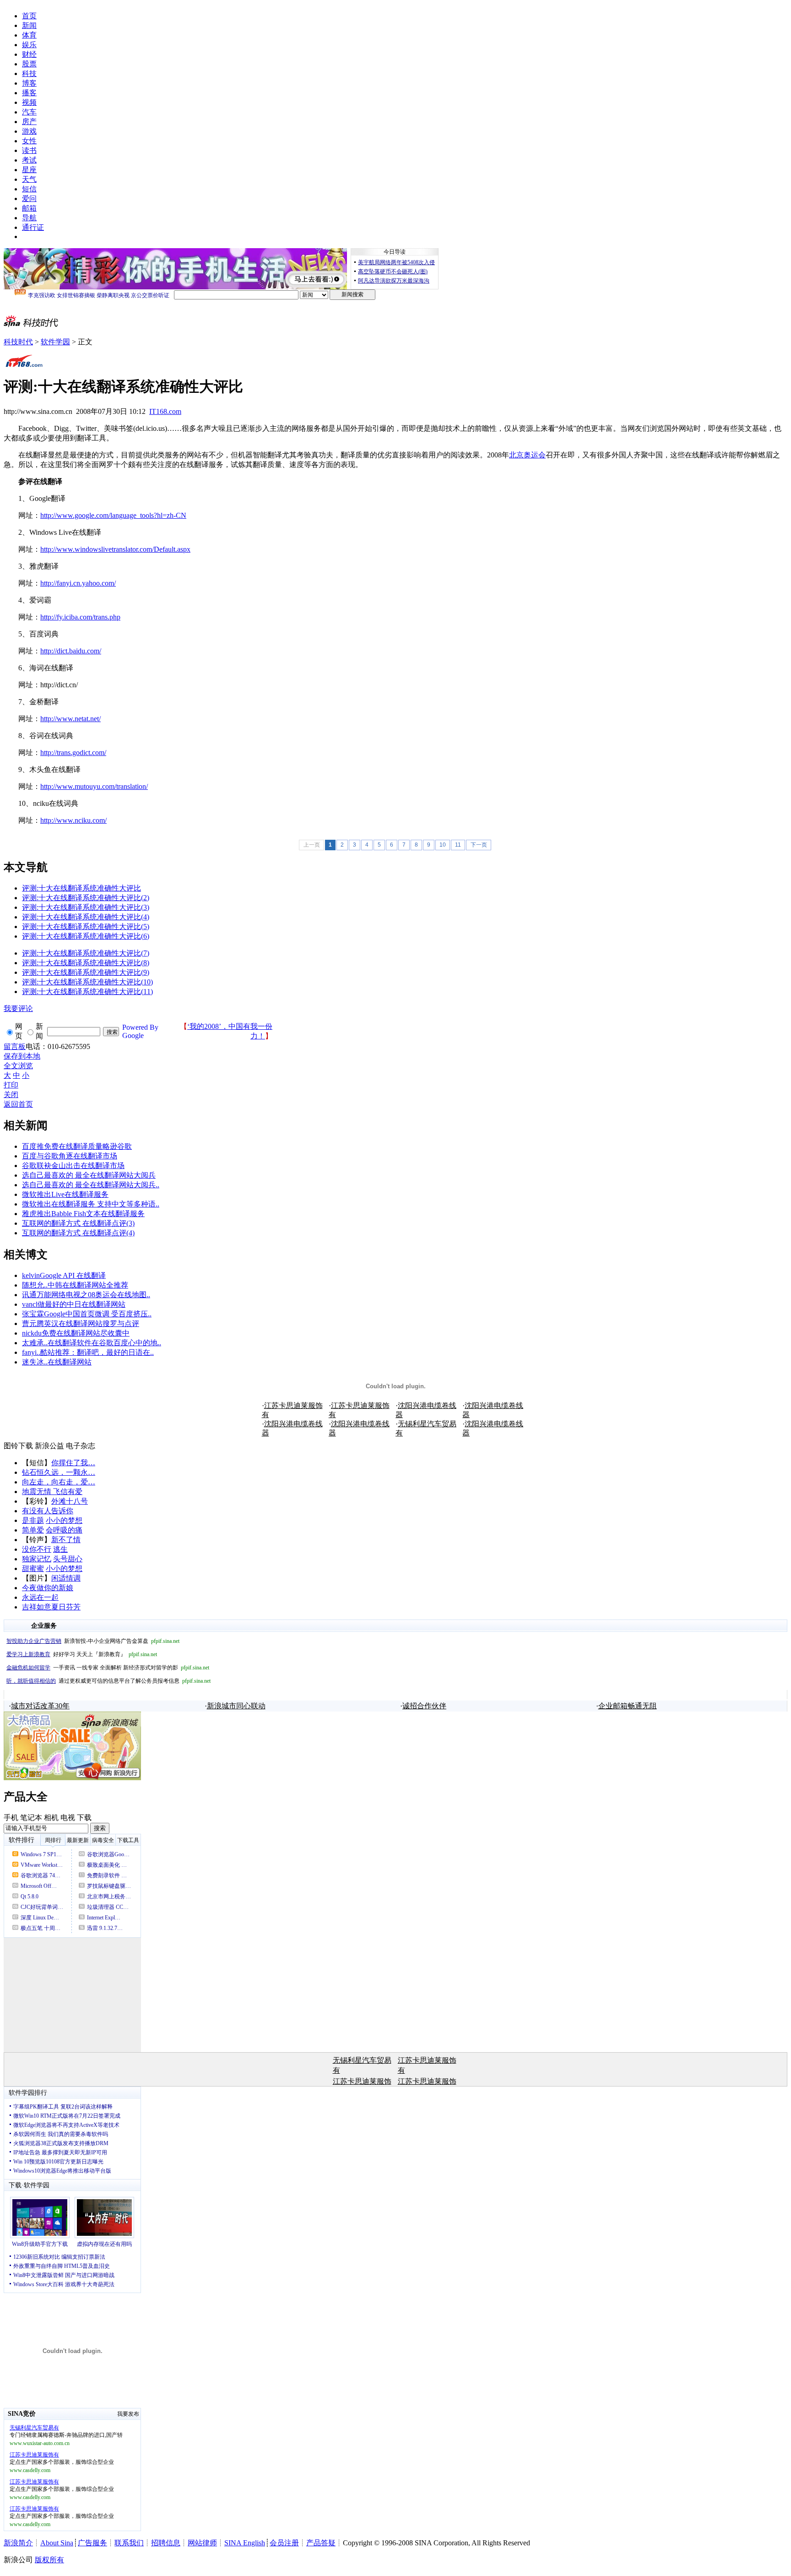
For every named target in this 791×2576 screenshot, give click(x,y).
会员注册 (284, 2543)
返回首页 (18, 1104)
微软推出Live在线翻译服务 (65, 1194)
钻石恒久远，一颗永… (59, 1472)
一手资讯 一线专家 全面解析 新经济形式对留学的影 (108, 1668)
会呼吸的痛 (64, 1530)
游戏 (29, 131)
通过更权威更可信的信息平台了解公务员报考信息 (108, 1681)
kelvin (31, 1275)
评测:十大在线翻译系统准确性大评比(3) (86, 907)
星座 (29, 170)
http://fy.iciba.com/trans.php (80, 617)
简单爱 (33, 1530)
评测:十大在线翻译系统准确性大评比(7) (86, 953)
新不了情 (66, 1540)
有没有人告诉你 (48, 1511)
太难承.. (35, 1343)
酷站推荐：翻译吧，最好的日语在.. (97, 1352)
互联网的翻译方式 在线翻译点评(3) (78, 1223)
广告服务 (92, 2543)
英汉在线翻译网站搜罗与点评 (92, 1323)
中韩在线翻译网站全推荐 (88, 1285)
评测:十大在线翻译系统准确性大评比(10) (87, 982)
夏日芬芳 (66, 1607)
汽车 (29, 112)
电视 (68, 1818)
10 (443, 845)
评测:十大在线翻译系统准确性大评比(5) (86, 927)
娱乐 (29, 45)
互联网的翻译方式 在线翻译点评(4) (78, 1233)
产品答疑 (321, 2543)
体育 (29, 35)
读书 (29, 150)
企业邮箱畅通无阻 (628, 1706)
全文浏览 (18, 1066)
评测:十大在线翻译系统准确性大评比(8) (86, 963)
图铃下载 (18, 1446)
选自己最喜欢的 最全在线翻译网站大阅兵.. (91, 1185)
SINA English (245, 2543)
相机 (51, 1818)
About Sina (57, 2543)
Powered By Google (140, 1031)
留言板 (15, 1046)
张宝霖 (33, 1314)
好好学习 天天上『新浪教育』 (82, 1654)
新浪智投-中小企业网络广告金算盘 (93, 1641)
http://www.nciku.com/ (73, 820)
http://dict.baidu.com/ (71, 651)
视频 (29, 102)
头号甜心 (68, 1559)
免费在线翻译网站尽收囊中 (86, 1333)
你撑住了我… (73, 1463)
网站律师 (202, 2543)
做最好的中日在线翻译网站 (81, 1304)
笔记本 (31, 1818)
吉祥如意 (37, 1607)
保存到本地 (22, 1056)
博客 (29, 83)
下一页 (479, 845)
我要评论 (18, 1008)
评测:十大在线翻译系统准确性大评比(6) (86, 936)
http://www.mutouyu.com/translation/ (94, 786)
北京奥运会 (527, 455)
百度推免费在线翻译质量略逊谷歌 (77, 1146)
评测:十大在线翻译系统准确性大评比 (81, 888)
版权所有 (49, 2560)
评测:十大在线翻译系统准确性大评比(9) (86, 972)
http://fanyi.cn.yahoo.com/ (78, 583)
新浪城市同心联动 (236, 1706)
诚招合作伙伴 (424, 1706)
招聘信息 (166, 2543)
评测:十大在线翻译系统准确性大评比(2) (86, 898)
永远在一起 (40, 1597)
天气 (29, 179)
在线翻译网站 (70, 1362)
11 (458, 845)
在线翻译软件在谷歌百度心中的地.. (104, 1343)
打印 (11, 1085)
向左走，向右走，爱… (59, 1482)
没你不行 (37, 1549)
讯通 (29, 1295)
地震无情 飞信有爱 (52, 1492)
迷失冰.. (35, 1362)
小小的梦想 (64, 1520)
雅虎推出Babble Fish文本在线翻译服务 (83, 1214)
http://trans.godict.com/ (73, 753)
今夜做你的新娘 (48, 1588)
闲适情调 (66, 1578)
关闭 (11, 1095)
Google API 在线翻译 (73, 1275)
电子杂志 (81, 1446)
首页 (29, 16)
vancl (30, 1304)
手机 (11, 1818)
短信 (29, 189)
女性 (29, 141)
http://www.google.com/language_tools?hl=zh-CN (113, 515)
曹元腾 (33, 1323)
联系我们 (129, 2543)
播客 (29, 93)
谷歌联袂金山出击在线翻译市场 (73, 1166)
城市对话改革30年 (40, 1706)
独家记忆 (37, 1559)
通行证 (33, 227)
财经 (29, 54)
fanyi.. (31, 1352)
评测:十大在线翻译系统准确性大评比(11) (87, 992)
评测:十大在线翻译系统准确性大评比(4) (86, 917)
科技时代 (18, 342)
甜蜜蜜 (33, 1568)
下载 (84, 1818)
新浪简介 (18, 2543)
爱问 (29, 198)
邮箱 (29, 208)
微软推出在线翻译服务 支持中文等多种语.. (91, 1204)
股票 (29, 64)
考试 (29, 160)
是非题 (33, 1520)
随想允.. (35, 1285)
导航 (29, 218)
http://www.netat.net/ (70, 719)
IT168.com (165, 411)
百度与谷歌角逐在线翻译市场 (70, 1156)
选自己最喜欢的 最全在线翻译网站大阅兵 (89, 1175)
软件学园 (55, 342)
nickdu (32, 1333)
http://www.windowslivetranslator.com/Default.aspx (115, 549)
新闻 (29, 25)
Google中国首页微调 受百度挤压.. (98, 1314)
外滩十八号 (70, 1501)
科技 (29, 73)
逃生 (60, 1549)
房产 (29, 122)
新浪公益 (49, 1446)
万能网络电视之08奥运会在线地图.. (93, 1295)
